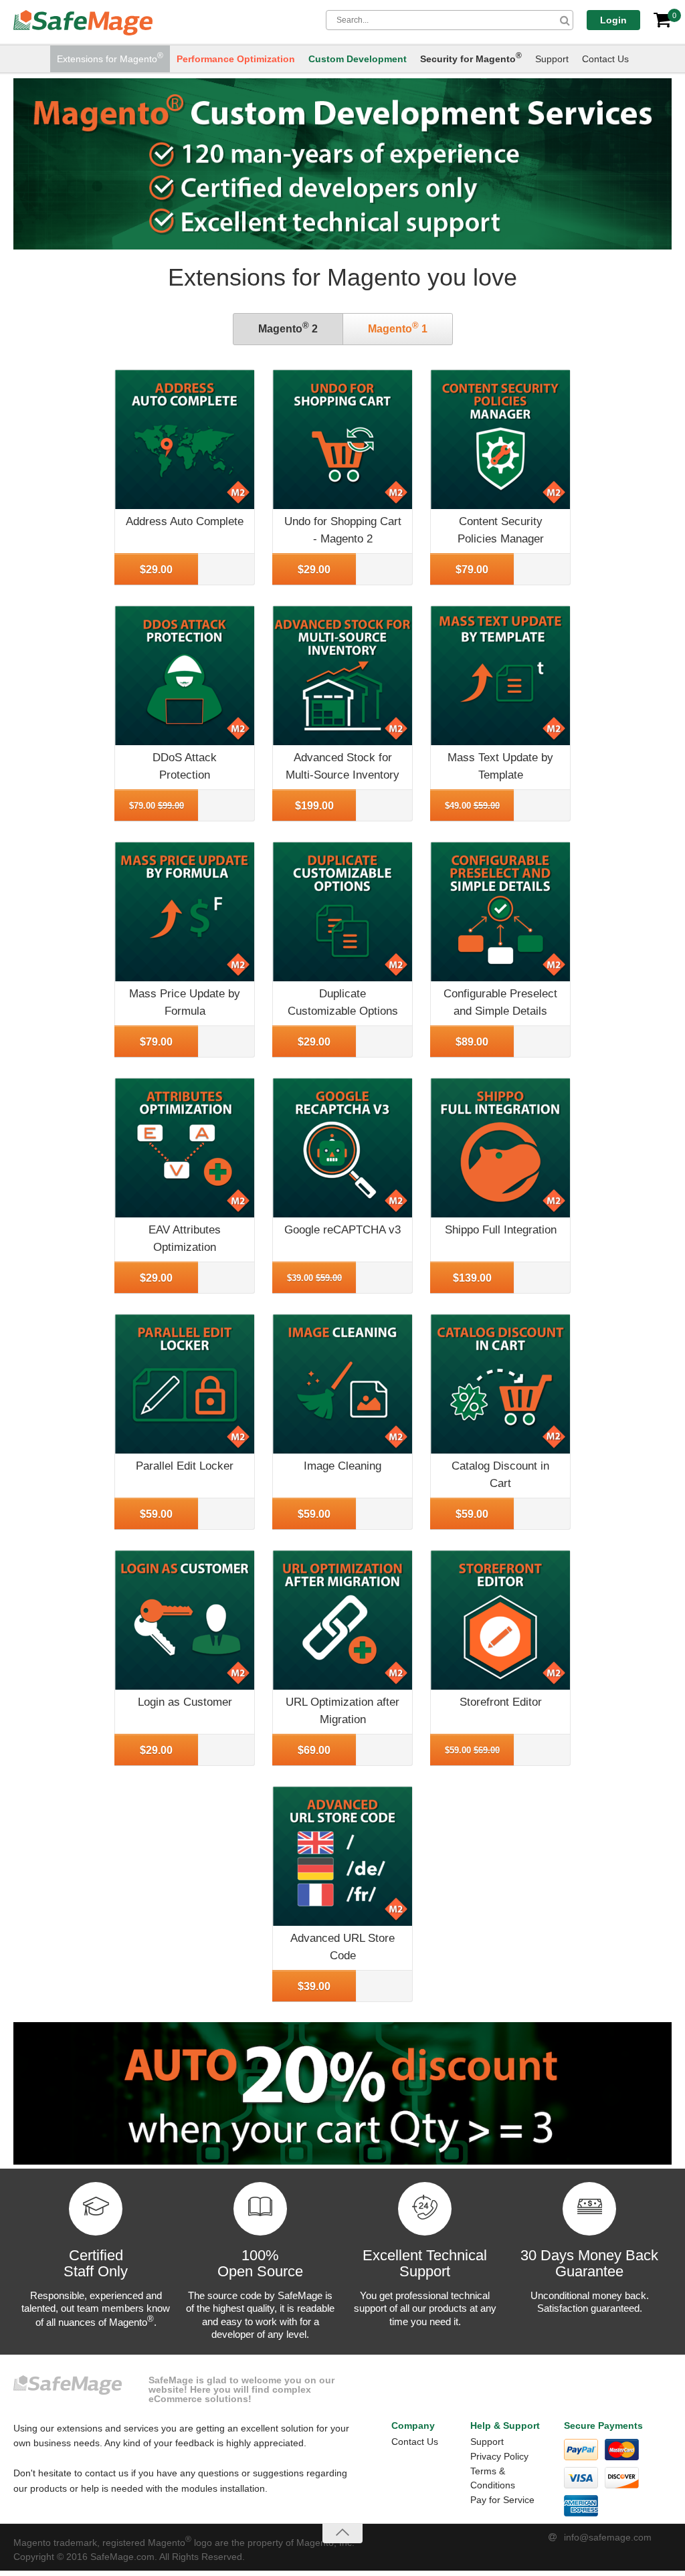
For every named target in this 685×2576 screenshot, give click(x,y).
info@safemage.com (608, 2537)
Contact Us (605, 59)
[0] (662, 20)
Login (613, 20)
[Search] (565, 20)
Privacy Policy (499, 2456)
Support (552, 59)
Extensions (110, 58)
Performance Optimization (236, 59)
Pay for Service (502, 2500)
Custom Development (358, 59)
